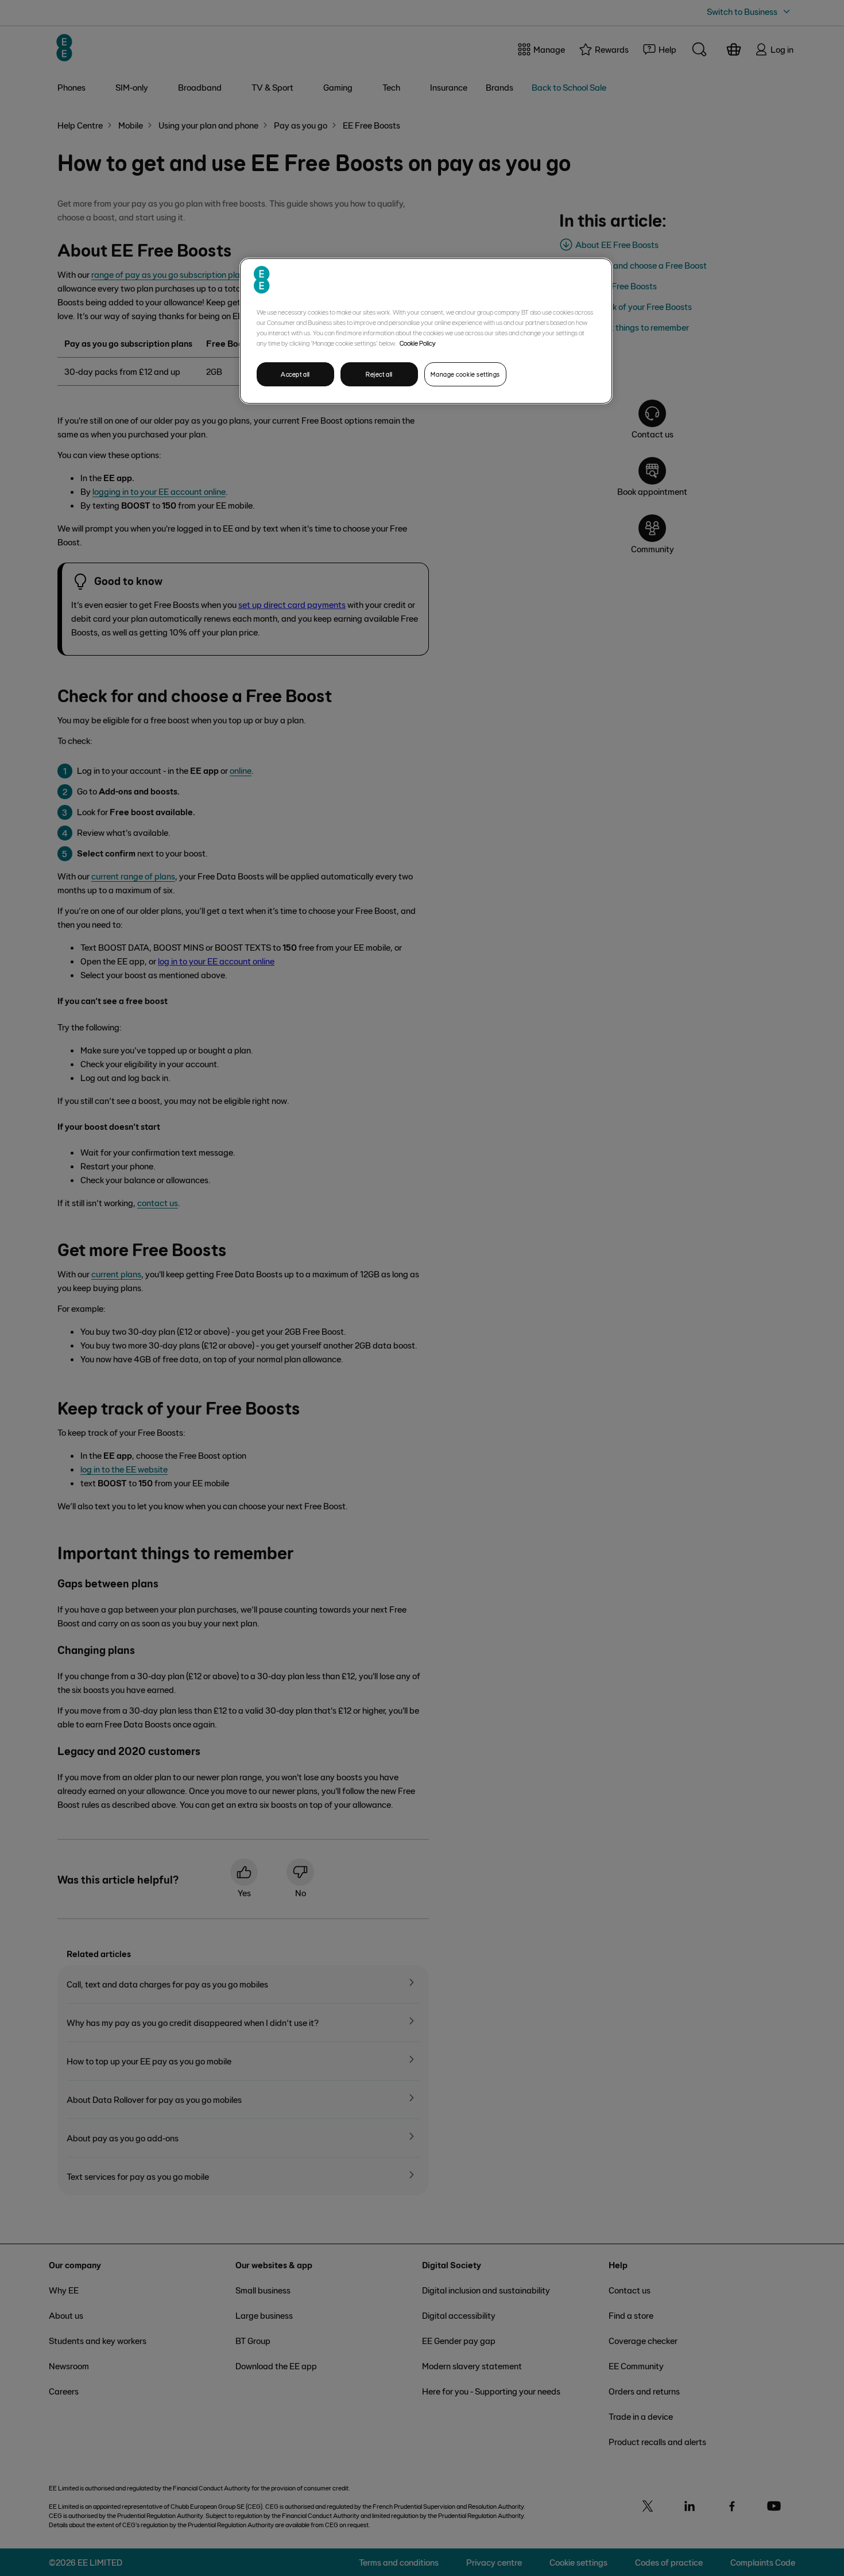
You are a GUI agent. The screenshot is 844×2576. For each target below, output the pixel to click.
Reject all (379, 374)
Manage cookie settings (465, 374)
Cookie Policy (418, 343)
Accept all (295, 374)
